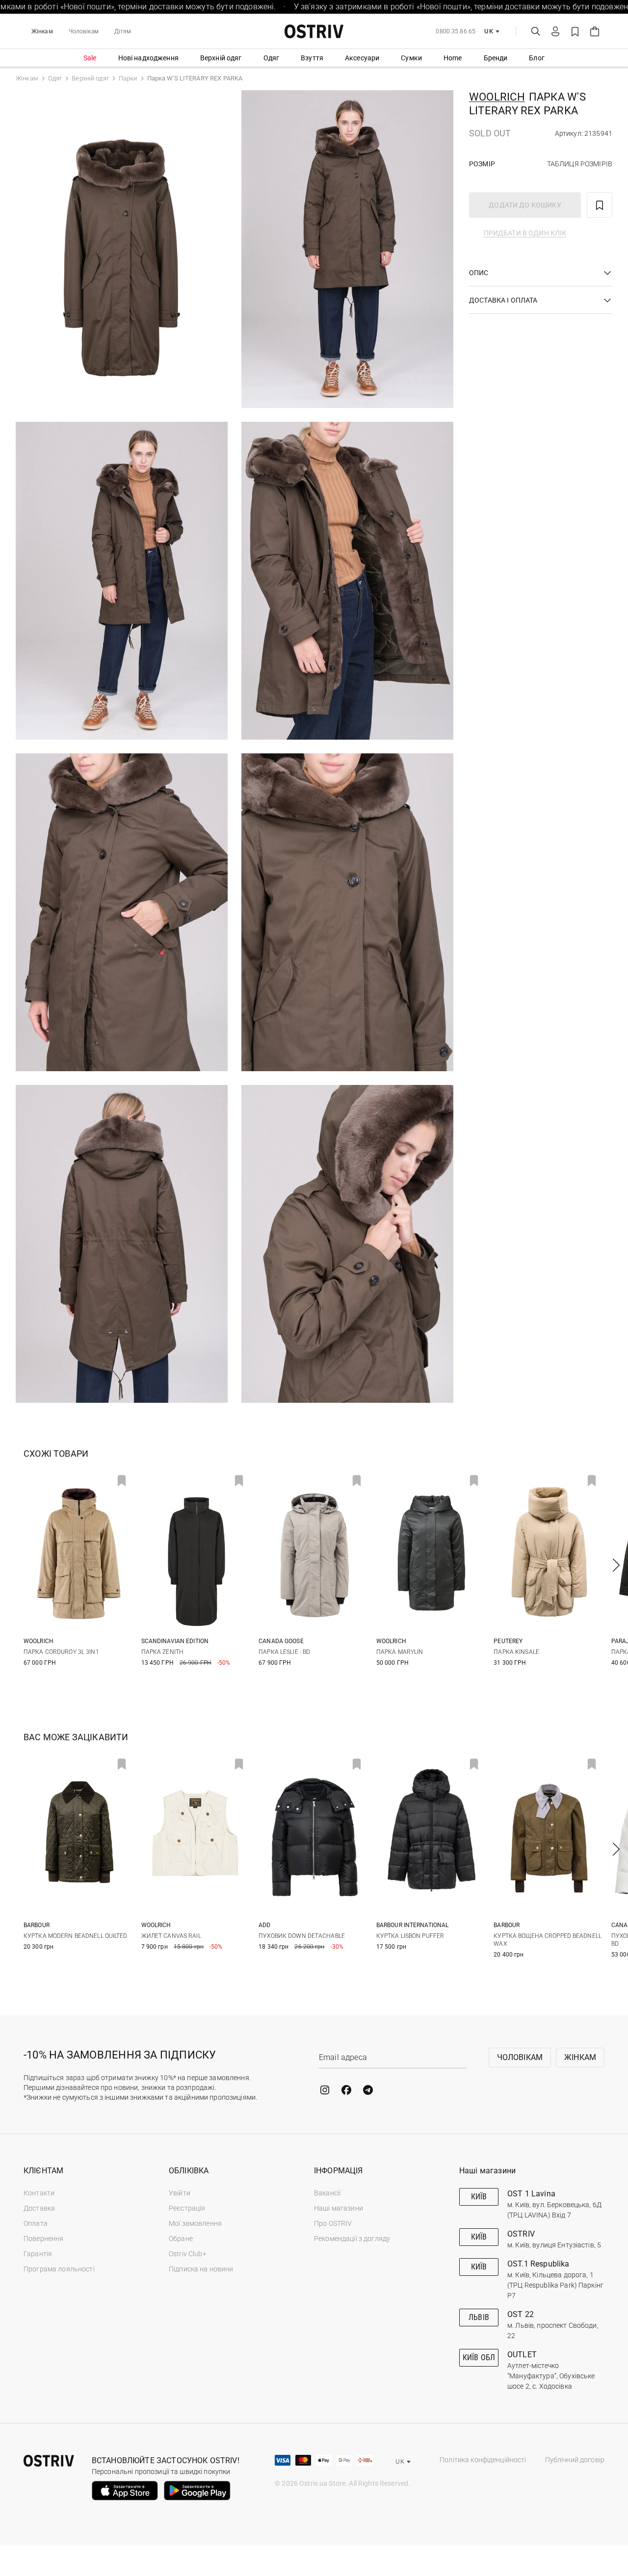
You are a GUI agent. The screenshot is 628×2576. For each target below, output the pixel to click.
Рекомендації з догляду (352, 2239)
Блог (537, 58)
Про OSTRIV (333, 2223)
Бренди (496, 58)
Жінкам (42, 31)
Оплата (36, 2223)
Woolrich (497, 97)
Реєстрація (187, 2208)
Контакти (39, 2193)
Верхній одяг (221, 58)
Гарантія (38, 2254)
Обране (181, 2239)
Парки (128, 78)
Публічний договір (575, 2460)
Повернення (43, 2239)
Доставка (39, 2208)
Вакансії (327, 2193)
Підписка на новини (201, 2269)
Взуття (312, 58)
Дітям (123, 31)
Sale (90, 58)
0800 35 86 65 (456, 31)
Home (453, 58)
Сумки (411, 58)
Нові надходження (148, 58)
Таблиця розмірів (580, 164)
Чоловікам (84, 31)
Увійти (180, 2193)
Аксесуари (362, 58)
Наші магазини (339, 2208)
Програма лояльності (59, 2269)
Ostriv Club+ (188, 2254)
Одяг (272, 58)
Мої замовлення (195, 2223)
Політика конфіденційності (483, 2460)
